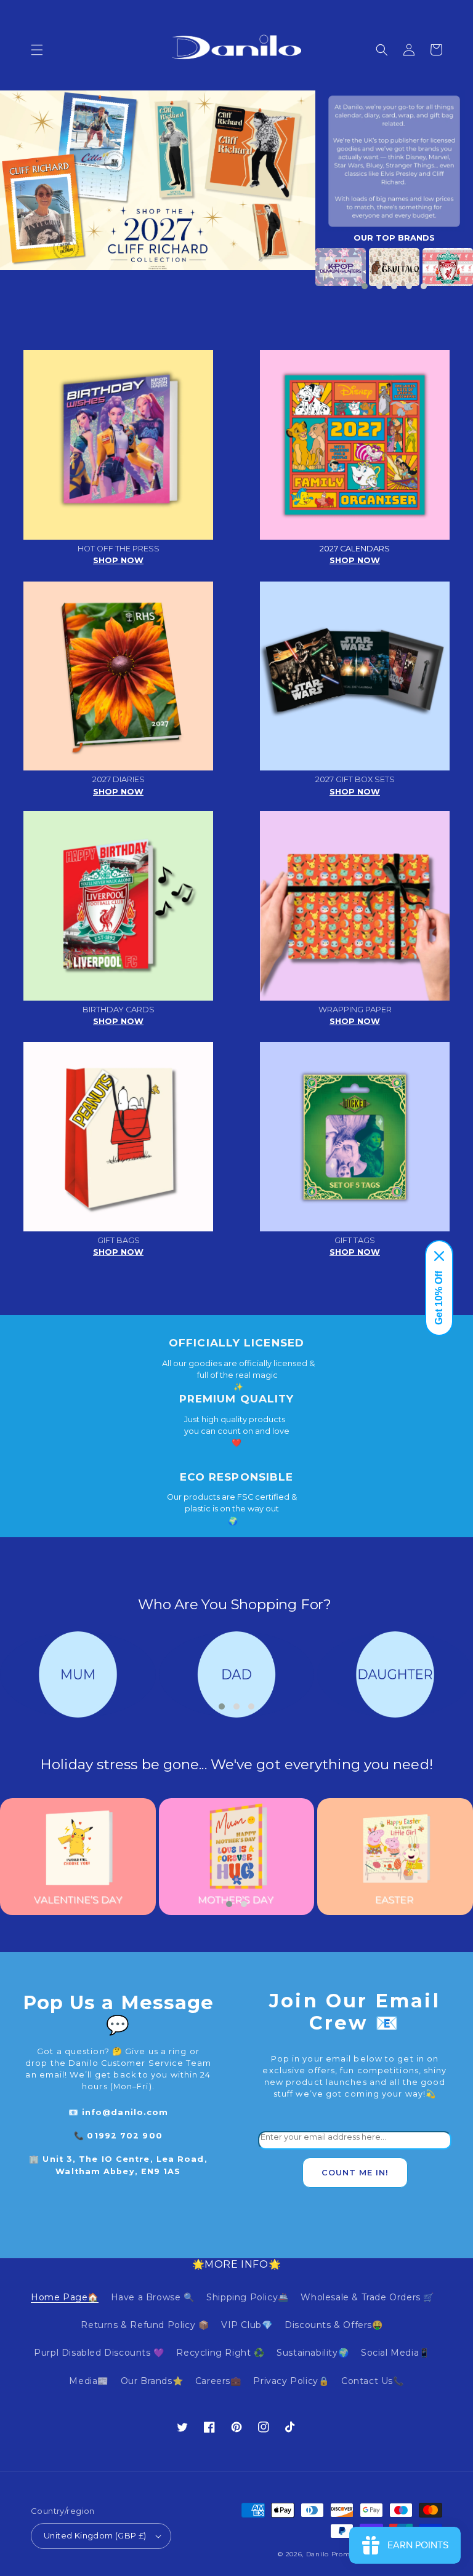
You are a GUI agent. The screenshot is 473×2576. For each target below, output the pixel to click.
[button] (37, 50)
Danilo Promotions (339, 2554)
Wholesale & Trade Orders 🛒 (367, 2297)
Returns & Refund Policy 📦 (145, 2325)
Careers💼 (218, 2381)
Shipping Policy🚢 (248, 2297)
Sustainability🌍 (313, 2353)
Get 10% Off (439, 1298)
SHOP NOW (118, 560)
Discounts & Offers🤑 (334, 2325)
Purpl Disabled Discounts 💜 (99, 2353)
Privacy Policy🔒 (291, 2381)
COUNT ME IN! (355, 2173)
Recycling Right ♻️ (220, 2353)
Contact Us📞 (373, 2381)
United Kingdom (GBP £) (95, 2535)
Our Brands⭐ (152, 2381)
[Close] (439, 1256)
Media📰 (89, 2381)
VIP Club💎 (247, 2325)
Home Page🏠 (65, 2297)
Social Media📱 (395, 2353)
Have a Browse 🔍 (153, 2297)
